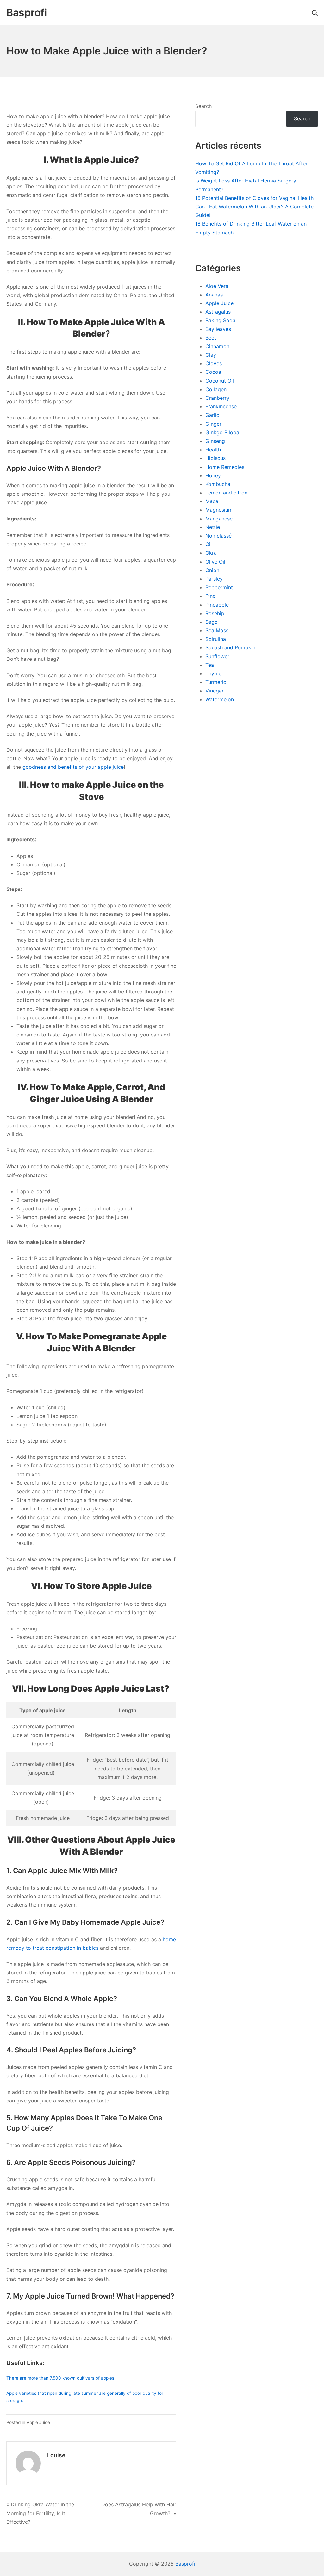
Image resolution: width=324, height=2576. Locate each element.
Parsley (214, 579)
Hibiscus (215, 458)
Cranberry (217, 398)
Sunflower (217, 656)
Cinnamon (217, 346)
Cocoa (213, 372)
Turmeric (216, 682)
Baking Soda (220, 320)
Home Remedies (225, 467)
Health (213, 450)
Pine (210, 596)
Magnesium (219, 510)
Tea (210, 665)
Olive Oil (215, 562)
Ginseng (215, 441)
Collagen (216, 389)
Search (203, 106)
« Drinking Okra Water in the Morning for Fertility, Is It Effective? (40, 2513)
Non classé (218, 536)
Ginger (213, 424)
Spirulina (216, 639)
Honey (213, 475)
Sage (211, 622)
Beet (211, 338)
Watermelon (220, 699)
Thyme (213, 673)
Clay (211, 355)
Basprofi (185, 2564)
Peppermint (219, 587)
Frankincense (221, 406)
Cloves (214, 363)
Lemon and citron (226, 493)
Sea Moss (217, 630)
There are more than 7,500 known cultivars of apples (60, 2378)
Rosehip (215, 613)
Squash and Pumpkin (230, 647)
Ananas (214, 295)
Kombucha (218, 484)
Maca (212, 501)
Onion (212, 570)
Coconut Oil (220, 381)
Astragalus (218, 312)
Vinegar (215, 691)
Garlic (212, 415)
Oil (209, 544)
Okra (211, 553)
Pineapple (217, 605)
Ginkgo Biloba (222, 432)
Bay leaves (218, 329)
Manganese (219, 519)
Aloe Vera (217, 286)
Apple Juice (38, 2422)
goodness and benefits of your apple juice (73, 767)
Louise (56, 2455)
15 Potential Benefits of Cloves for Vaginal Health (254, 198)
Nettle (213, 527)
